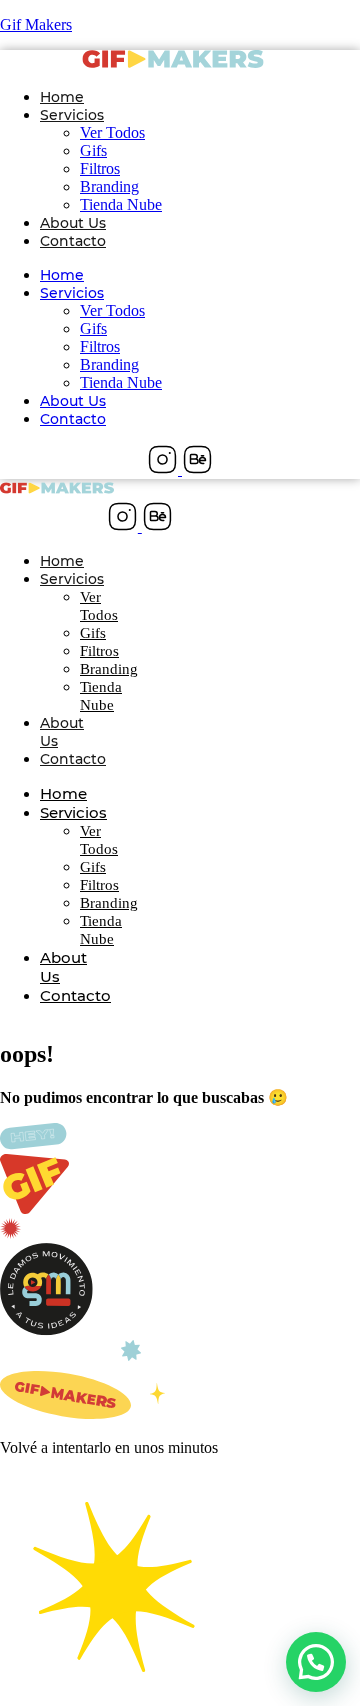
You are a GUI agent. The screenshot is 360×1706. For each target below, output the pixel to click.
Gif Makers (36, 24)
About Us (73, 223)
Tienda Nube (121, 204)
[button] (316, 1662)
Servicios (72, 115)
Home (62, 97)
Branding (109, 186)
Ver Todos (112, 132)
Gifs (93, 150)
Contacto (73, 241)
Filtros (100, 168)
